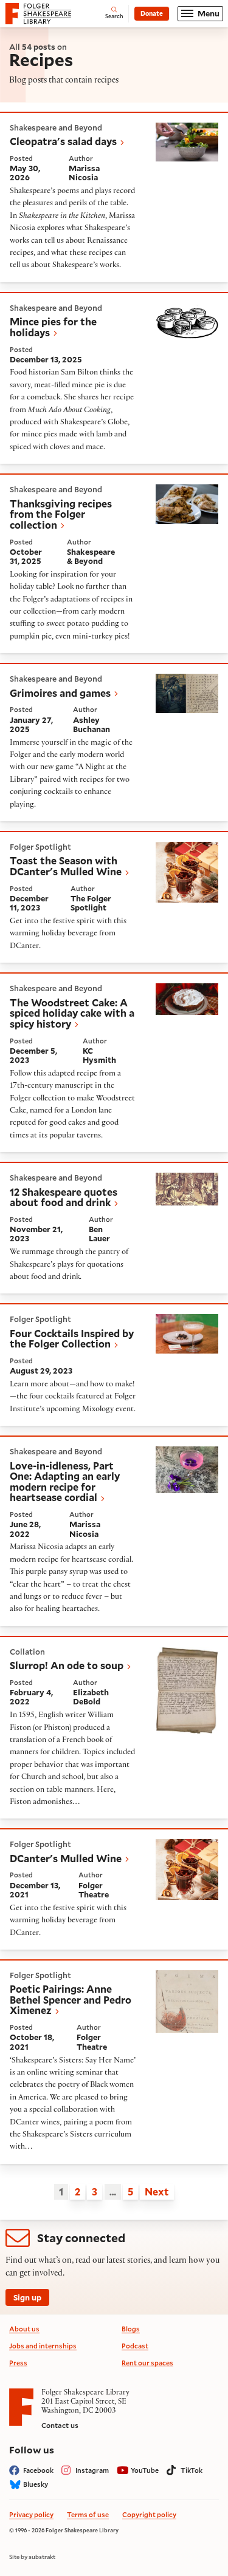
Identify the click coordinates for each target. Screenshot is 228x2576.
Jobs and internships (43, 2346)
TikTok (192, 2470)
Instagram (92, 2470)
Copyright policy (149, 2514)
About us (24, 2329)
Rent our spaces (147, 2363)
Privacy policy (31, 2514)
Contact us (60, 2425)
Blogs (131, 2329)
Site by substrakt (32, 2557)
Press (18, 2363)
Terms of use (88, 2514)
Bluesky (36, 2484)
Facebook (38, 2470)
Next (157, 2191)
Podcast (135, 2346)
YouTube (145, 2470)
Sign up (27, 2297)
